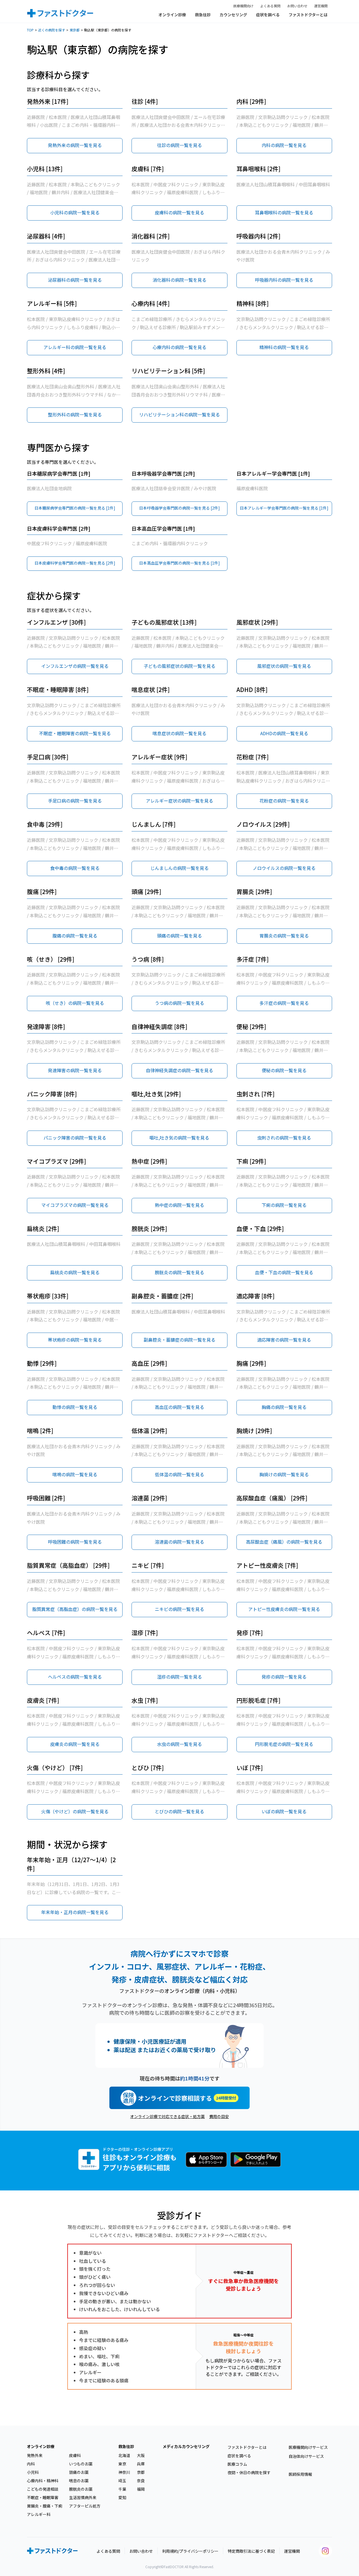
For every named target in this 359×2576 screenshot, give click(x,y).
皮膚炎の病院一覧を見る (75, 1744)
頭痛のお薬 (79, 2472)
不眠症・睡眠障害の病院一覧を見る (75, 733)
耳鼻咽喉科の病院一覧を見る (284, 212)
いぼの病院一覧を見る (284, 1811)
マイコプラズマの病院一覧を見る (75, 1205)
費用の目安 (219, 2116)
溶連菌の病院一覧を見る (179, 1542)
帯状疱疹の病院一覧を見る (75, 1340)
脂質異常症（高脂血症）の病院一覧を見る (75, 1609)
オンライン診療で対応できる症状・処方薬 (167, 2116)
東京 (122, 2464)
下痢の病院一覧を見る (284, 1205)
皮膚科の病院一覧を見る (179, 212)
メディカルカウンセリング (186, 2446)
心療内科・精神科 (43, 2481)
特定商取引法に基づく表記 (251, 2551)
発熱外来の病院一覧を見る (75, 145)
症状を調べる (268, 15)
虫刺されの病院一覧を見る (284, 1138)
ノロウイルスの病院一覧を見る (284, 868)
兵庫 (141, 2464)
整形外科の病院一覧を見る (75, 414)
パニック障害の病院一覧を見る (75, 1138)
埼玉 (122, 2481)
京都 (141, 2472)
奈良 (141, 2481)
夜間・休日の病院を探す (249, 2472)
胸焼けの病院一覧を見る (284, 1474)
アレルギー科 (39, 2514)
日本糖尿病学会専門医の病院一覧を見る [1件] (75, 508)
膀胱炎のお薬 (81, 2489)
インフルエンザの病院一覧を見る (75, 666)
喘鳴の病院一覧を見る (75, 1474)
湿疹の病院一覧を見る (179, 1677)
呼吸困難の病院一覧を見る (75, 1542)
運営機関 (321, 6)
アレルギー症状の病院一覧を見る (179, 801)
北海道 (124, 2455)
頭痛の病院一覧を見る (179, 936)
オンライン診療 (172, 15)
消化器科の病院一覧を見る (179, 280)
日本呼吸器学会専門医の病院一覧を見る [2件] (179, 508)
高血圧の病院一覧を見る (179, 1407)
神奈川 (124, 2472)
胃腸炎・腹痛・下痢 (45, 2506)
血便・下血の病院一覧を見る (284, 1272)
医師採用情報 (300, 2474)
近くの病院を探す (52, 30)
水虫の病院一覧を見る (179, 1744)
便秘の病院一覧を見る (284, 1070)
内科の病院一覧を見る (284, 145)
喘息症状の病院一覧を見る (179, 733)
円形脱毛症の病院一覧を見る (284, 1744)
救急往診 (203, 15)
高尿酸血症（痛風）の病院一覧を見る (284, 1542)
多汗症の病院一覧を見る (284, 1003)
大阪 (141, 2455)
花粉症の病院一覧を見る (284, 801)
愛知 (122, 2497)
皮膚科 (75, 2455)
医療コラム (237, 2464)
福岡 (141, 2489)
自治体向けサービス (306, 2456)
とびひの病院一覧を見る (179, 1811)
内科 (31, 2464)
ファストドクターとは (308, 15)
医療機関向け (243, 6)
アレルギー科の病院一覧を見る (75, 347)
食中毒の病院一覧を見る (75, 868)
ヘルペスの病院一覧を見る (75, 1677)
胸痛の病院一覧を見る (284, 1407)
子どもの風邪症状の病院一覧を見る (179, 666)
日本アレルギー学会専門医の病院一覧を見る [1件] (284, 508)
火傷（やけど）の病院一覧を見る (75, 1811)
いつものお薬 (81, 2464)
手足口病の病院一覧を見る (75, 801)
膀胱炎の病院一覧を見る (179, 1272)
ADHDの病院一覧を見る (284, 733)
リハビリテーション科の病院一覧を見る (179, 414)
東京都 (75, 30)
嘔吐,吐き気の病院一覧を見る (179, 1138)
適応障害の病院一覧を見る (284, 1340)
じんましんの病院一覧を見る (179, 868)
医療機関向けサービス (308, 2447)
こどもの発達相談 (43, 2489)
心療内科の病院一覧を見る (179, 347)
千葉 (122, 2489)
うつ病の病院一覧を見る (179, 1003)
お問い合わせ (297, 6)
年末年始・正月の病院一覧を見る (75, 1912)
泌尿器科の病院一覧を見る (75, 280)
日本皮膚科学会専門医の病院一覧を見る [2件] (75, 563)
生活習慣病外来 (83, 2497)
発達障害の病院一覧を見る (75, 1070)
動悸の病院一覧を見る (75, 1407)
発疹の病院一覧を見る (284, 1677)
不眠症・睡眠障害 (43, 2497)
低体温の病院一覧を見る (179, 1474)
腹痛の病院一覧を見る (75, 936)
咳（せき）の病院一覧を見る (75, 1003)
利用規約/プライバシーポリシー (190, 2551)
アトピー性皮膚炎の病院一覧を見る (284, 1609)
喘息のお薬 (79, 2481)
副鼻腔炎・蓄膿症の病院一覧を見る (179, 1340)
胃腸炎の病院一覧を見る (284, 936)
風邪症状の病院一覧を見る (284, 666)
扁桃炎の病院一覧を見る (75, 1272)
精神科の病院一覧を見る (284, 347)
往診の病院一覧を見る (179, 145)
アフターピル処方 (85, 2506)
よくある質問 (270, 6)
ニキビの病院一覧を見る (179, 1609)
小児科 (33, 2472)
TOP (30, 30)
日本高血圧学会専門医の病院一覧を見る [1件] (179, 563)
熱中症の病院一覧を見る (179, 1205)
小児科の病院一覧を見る (75, 212)
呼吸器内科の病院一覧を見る (284, 280)
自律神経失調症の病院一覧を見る (179, 1070)
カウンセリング (233, 15)
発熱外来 (35, 2455)
